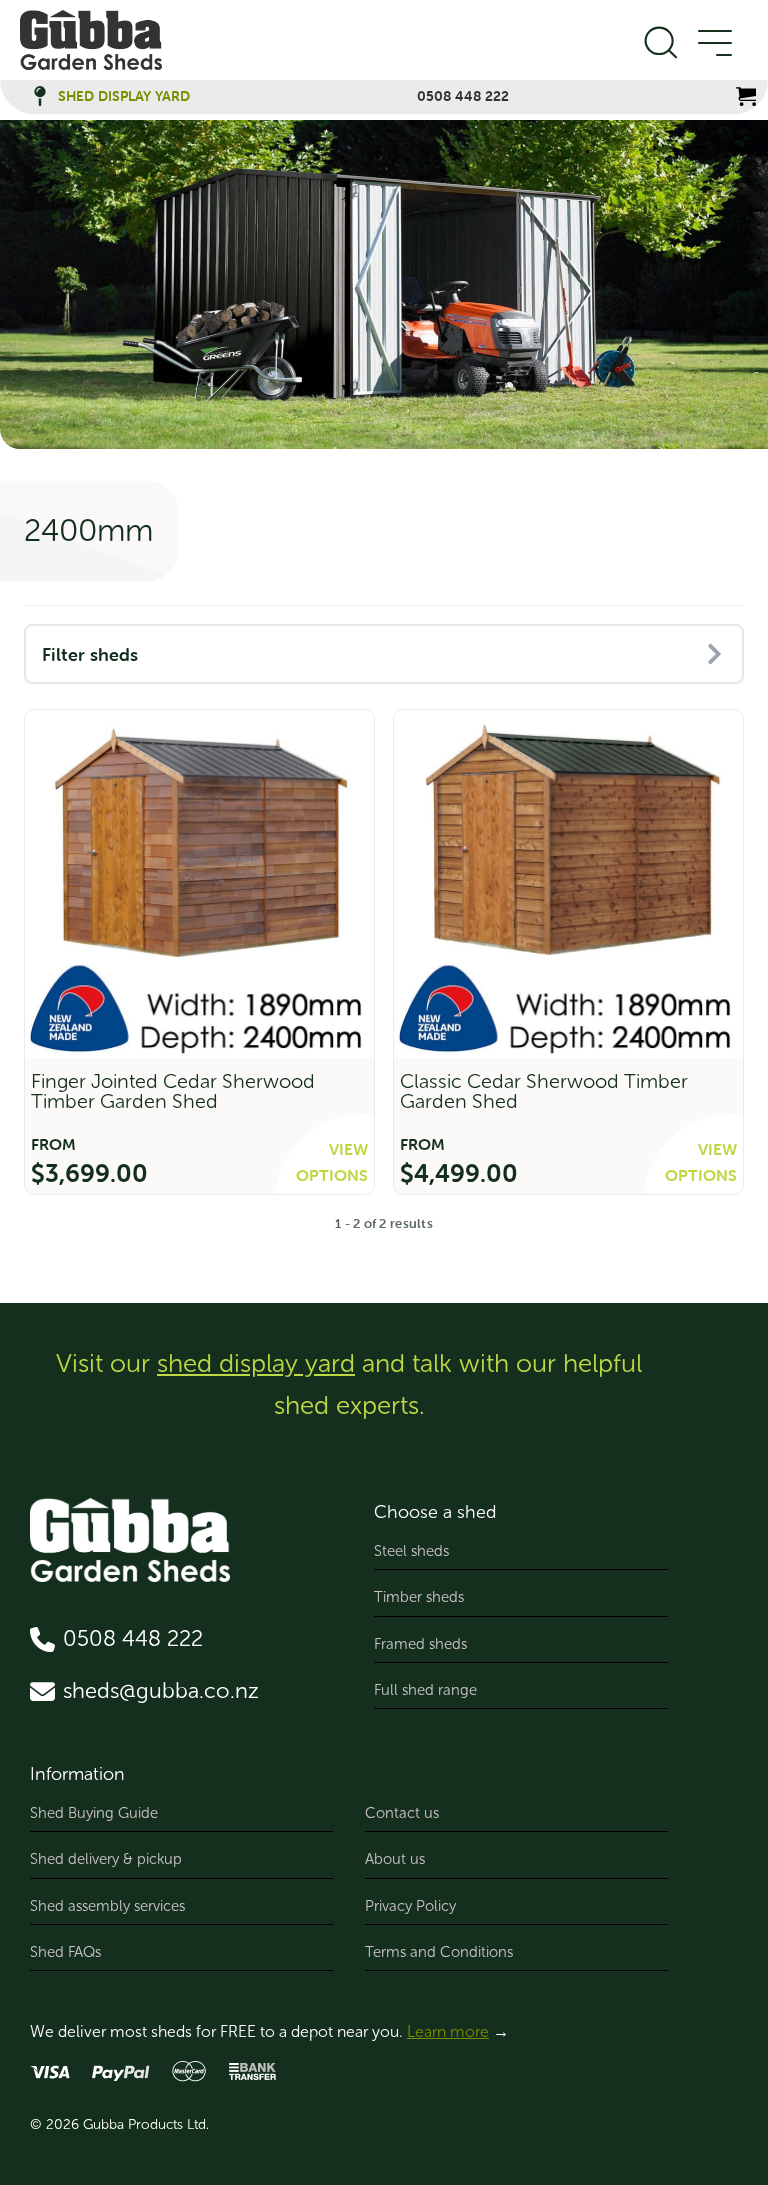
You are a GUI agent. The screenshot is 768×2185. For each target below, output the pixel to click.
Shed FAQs (65, 1952)
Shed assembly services (107, 1906)
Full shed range (425, 1690)
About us (395, 1859)
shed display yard (256, 1363)
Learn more (448, 2031)
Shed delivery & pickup (106, 1859)
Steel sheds (411, 1551)
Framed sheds (420, 1644)
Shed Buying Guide (94, 1813)
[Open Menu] (714, 44)
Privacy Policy (410, 1906)
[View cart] (746, 96)
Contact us (402, 1813)
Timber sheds (419, 1597)
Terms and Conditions (439, 1952)
